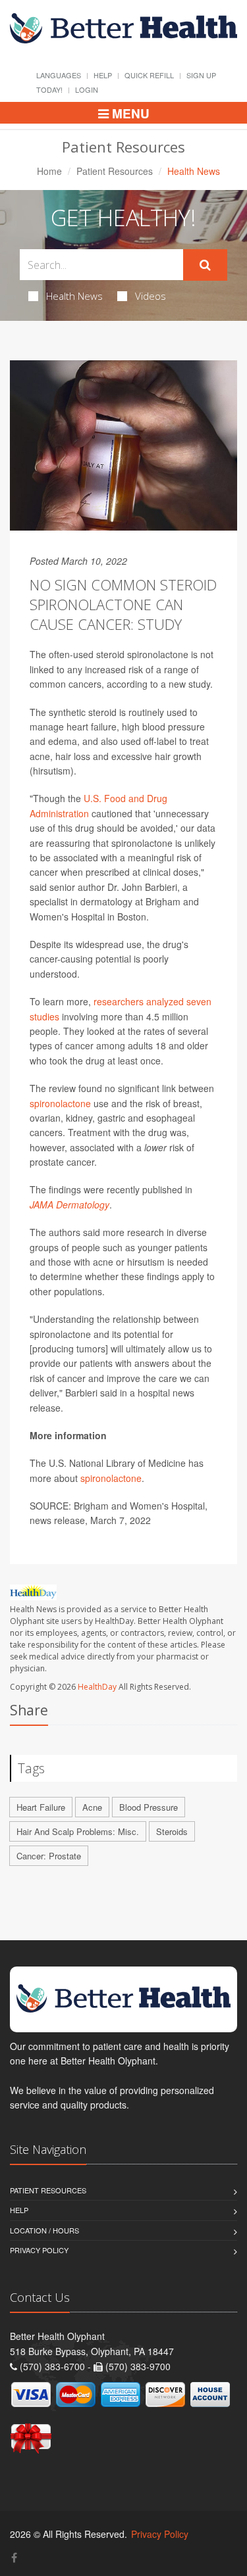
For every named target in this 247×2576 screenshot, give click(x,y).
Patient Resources (115, 171)
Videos (151, 296)
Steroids (172, 1831)
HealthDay (97, 1687)
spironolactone (60, 1103)
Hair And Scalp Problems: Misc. (78, 1831)
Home (49, 171)
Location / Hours (44, 2230)
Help (103, 75)
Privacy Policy (39, 2250)
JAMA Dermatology (69, 1205)
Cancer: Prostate (49, 1856)
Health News (74, 296)
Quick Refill (149, 75)
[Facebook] (14, 2557)
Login (87, 89)
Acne (92, 1807)
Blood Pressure (149, 1807)
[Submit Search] (205, 265)
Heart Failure (41, 1807)
